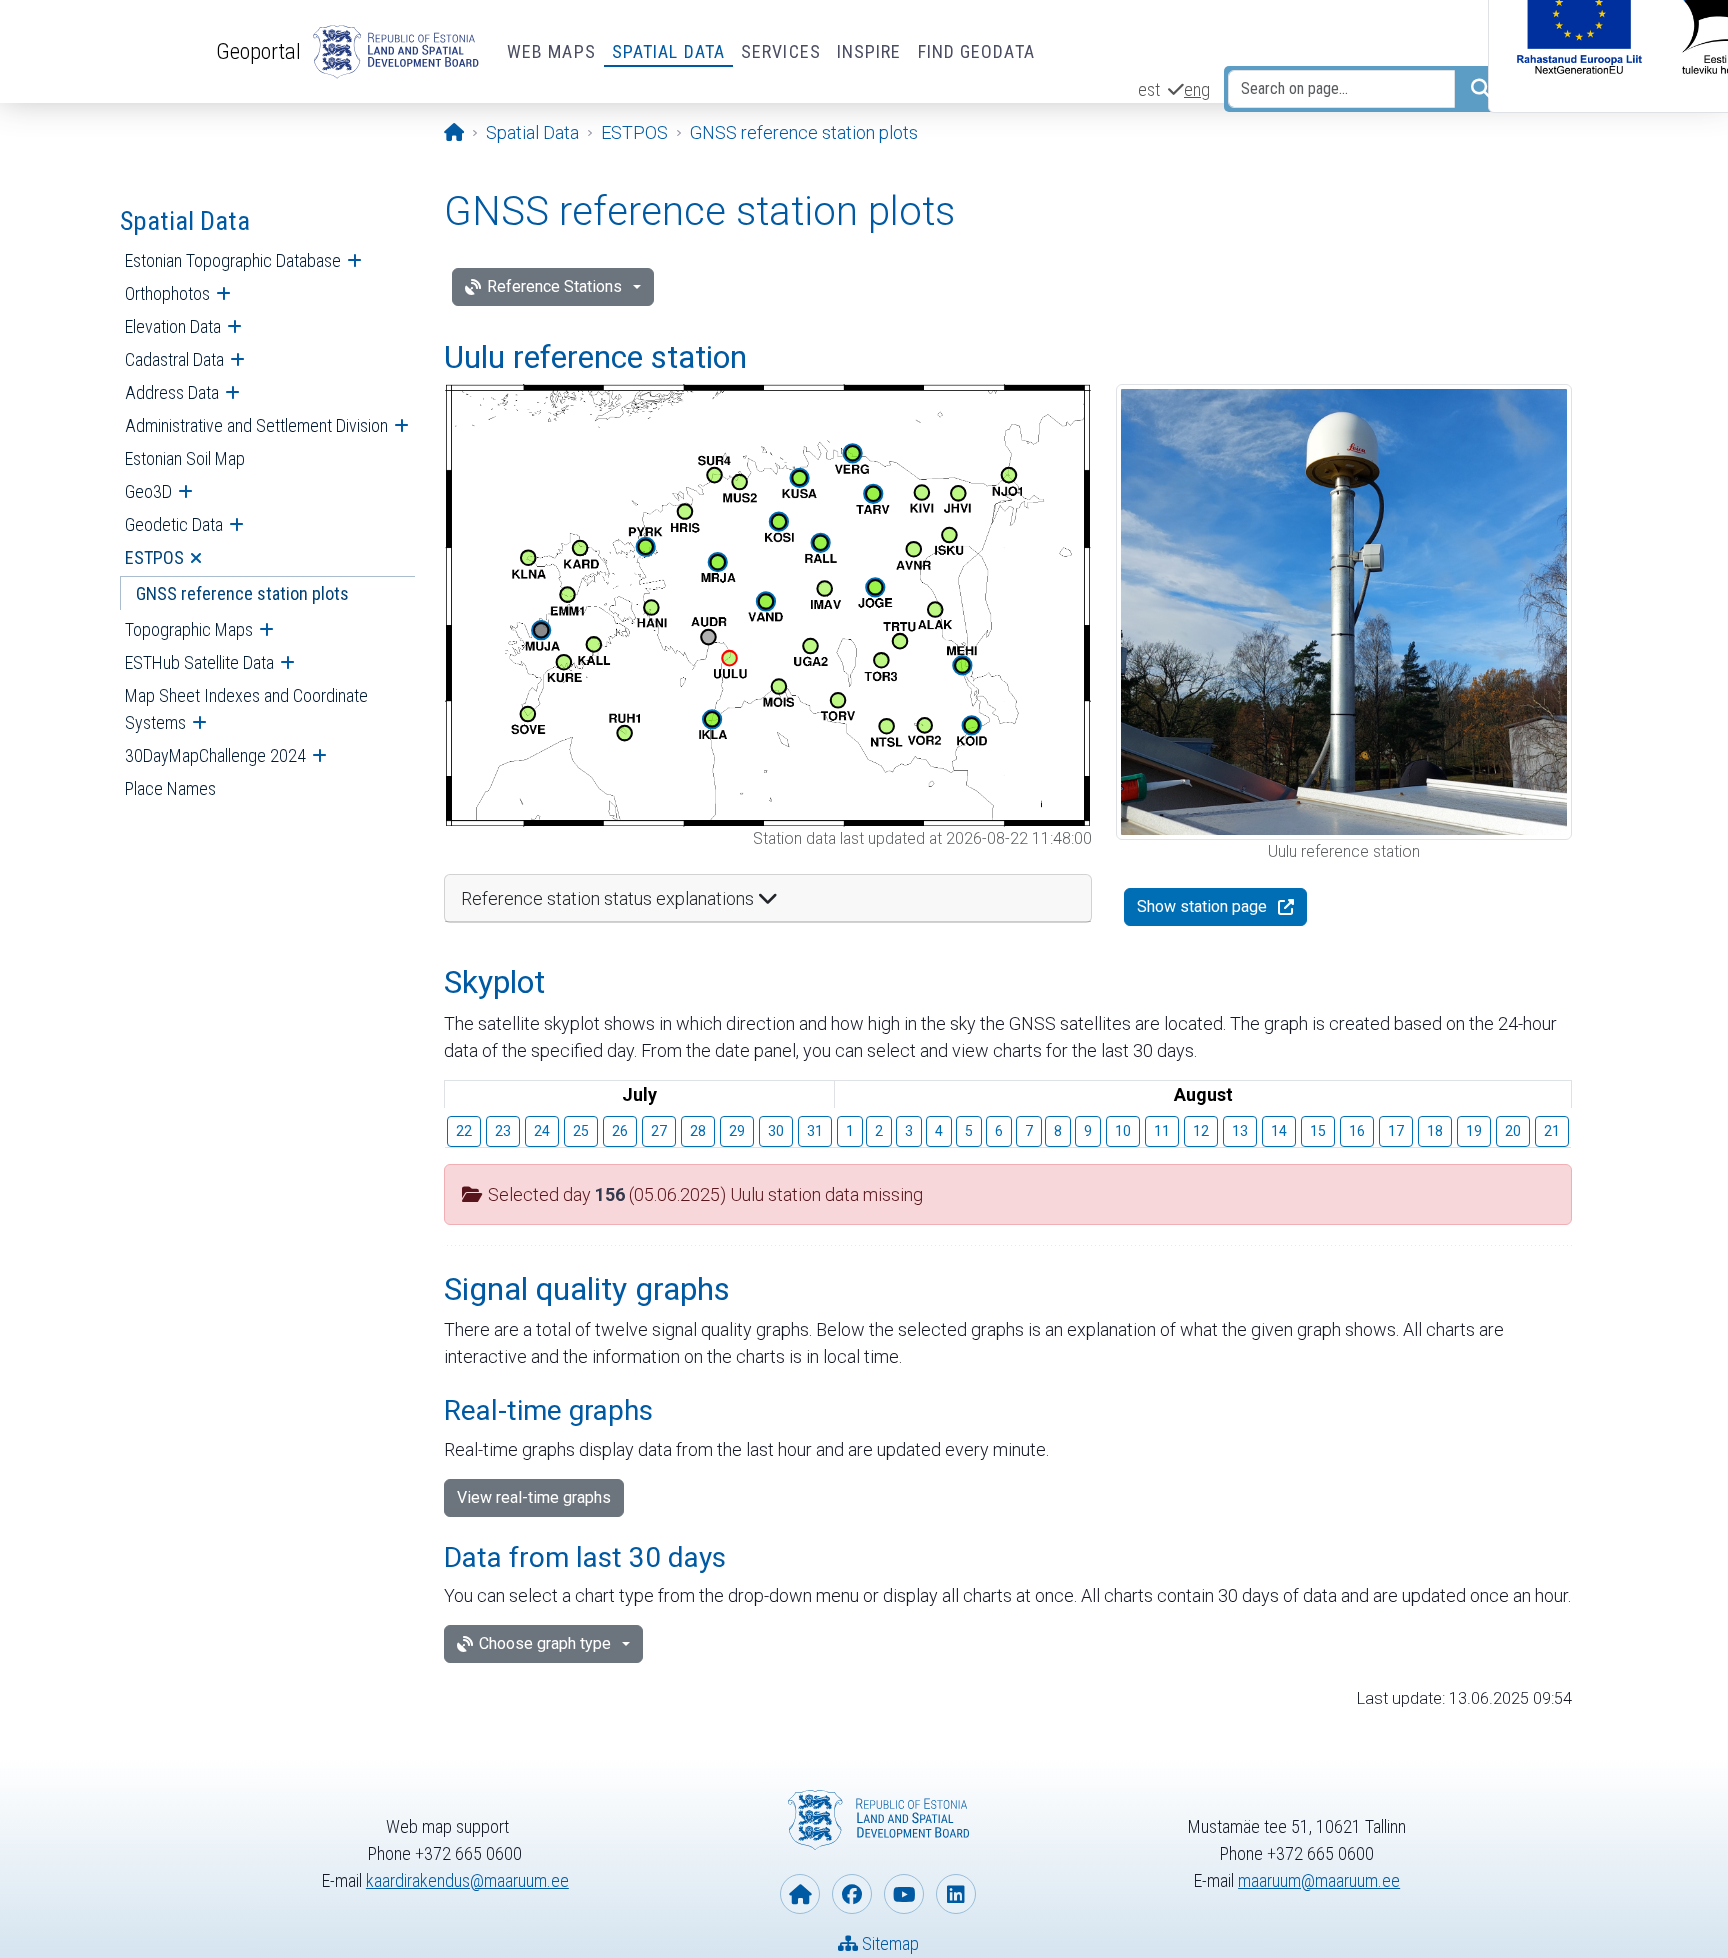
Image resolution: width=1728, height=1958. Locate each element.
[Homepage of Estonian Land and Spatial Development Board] (800, 1894)
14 (1279, 1131)
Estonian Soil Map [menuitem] (185, 458)
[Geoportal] (392, 52)
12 (1201, 1131)
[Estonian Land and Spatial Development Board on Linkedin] (956, 1894)
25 (581, 1131)
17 (1396, 1131)
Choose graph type (545, 1643)
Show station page (1202, 906)
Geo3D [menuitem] (148, 491)
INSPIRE (869, 51)
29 (737, 1131)
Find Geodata (976, 51)
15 (1318, 1131)
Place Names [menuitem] (170, 788)
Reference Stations (554, 286)
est (1149, 89)
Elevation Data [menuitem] (173, 326)
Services (781, 51)
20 (1513, 1131)
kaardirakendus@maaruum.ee (467, 1880)
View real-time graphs (534, 1497)
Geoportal (258, 51)
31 (815, 1131)
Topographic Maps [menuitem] (189, 629)
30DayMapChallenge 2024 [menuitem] (215, 755)
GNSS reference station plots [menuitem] (242, 593)
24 (542, 1131)
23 (503, 1131)
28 (698, 1131)
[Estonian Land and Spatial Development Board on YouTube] (904, 1894)
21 (1552, 1131)
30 (776, 1131)
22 (464, 1131)
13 (1240, 1131)
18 (1435, 1131)
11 (1162, 1131)
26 (620, 1131)
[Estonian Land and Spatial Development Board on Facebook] (852, 1894)
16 (1357, 1131)
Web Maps (551, 51)
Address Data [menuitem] (172, 392)
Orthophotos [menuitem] (167, 293)
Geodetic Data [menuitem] (174, 524)
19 (1474, 1131)
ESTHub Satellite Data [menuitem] (199, 662)
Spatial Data (668, 51)
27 (659, 1131)
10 (1123, 1131)
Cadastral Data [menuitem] (174, 359)
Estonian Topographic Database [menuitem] (233, 260)
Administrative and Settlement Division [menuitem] (256, 425)
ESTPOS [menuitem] (154, 557)
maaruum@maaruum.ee (1319, 1880)
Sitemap (888, 1943)
